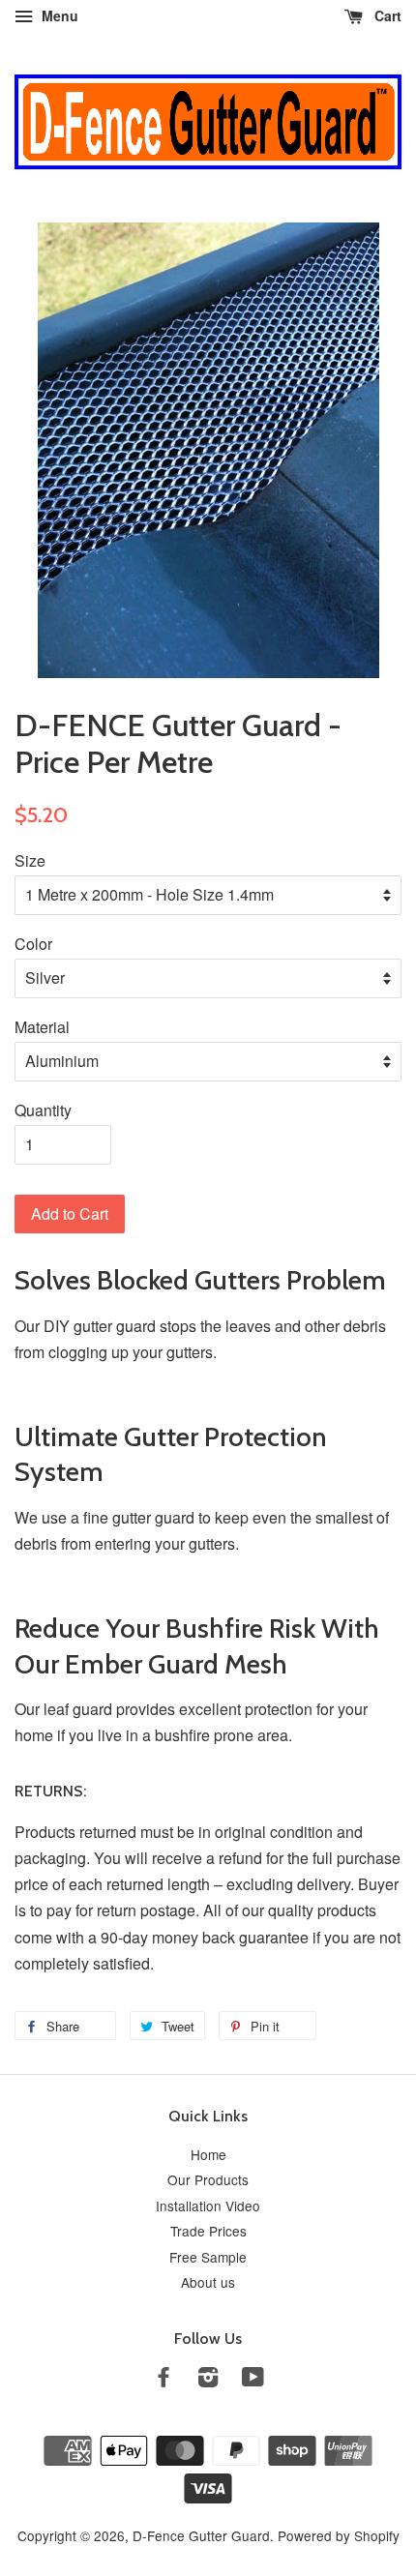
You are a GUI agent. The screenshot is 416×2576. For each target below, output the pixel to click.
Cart (386, 15)
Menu (58, 15)
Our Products (208, 2179)
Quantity (43, 1110)
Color (33, 944)
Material (42, 1027)
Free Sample (208, 2257)
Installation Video (208, 2206)
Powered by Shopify (339, 2535)
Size (30, 860)
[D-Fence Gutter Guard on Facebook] (163, 2380)
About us (208, 2282)
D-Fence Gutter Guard (201, 2535)
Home (208, 2154)
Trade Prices (208, 2231)
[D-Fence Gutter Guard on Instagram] (208, 2380)
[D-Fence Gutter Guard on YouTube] (253, 2380)
